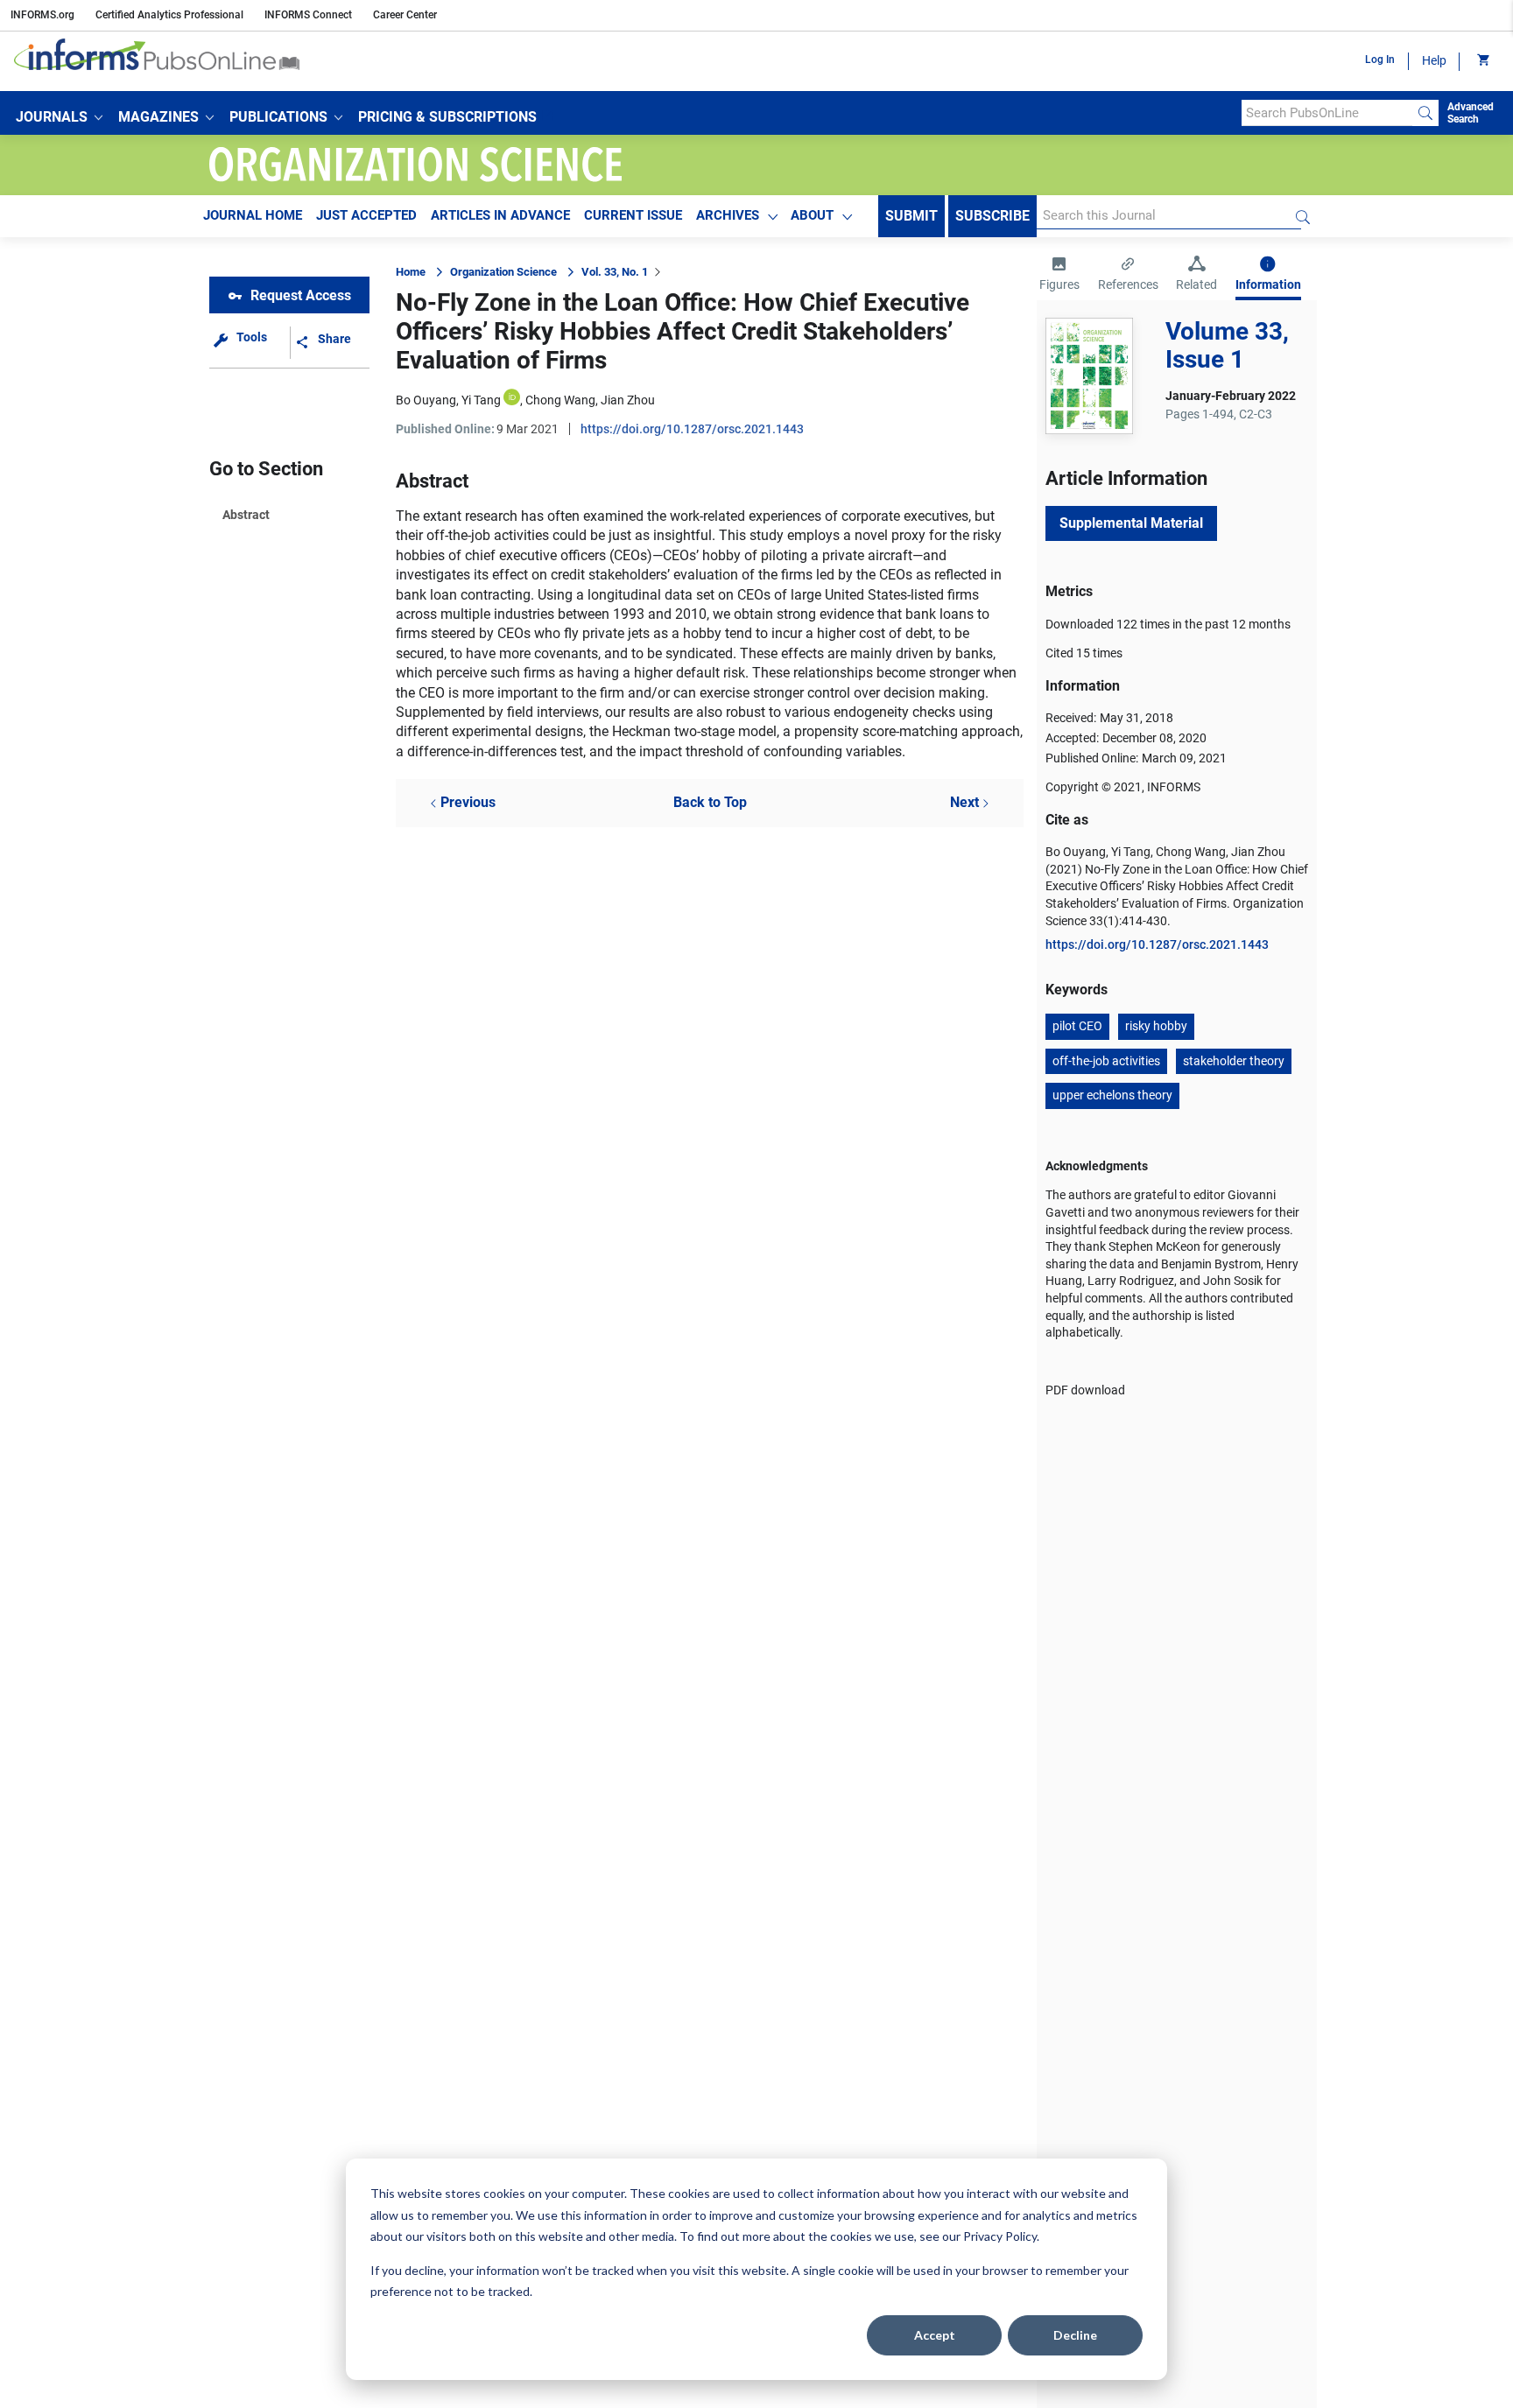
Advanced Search (1471, 113)
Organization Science (503, 272)
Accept (935, 2335)
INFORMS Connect (308, 15)
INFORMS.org (42, 15)
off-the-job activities (1106, 1061)
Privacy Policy (1000, 2236)
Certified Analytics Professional (169, 15)
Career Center (405, 15)
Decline (1075, 2335)
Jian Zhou (628, 400)
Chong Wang (560, 400)
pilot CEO (1077, 1026)
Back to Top (710, 802)
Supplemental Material (1131, 523)
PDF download (1085, 1390)
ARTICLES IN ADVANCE (500, 215)
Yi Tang (481, 400)
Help (1434, 60)
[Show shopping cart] (1482, 61)
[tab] (1059, 276)
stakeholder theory (1234, 1061)
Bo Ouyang (426, 400)
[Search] (1425, 113)
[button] (59, 117)
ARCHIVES (728, 215)
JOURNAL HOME (253, 215)
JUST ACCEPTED (366, 215)
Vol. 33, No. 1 (615, 272)
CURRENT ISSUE (633, 215)
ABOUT (812, 215)
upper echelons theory (1112, 1095)
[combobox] (1327, 113)
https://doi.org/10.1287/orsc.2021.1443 (692, 429)
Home (411, 272)
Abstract (246, 515)
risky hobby (1156, 1026)
